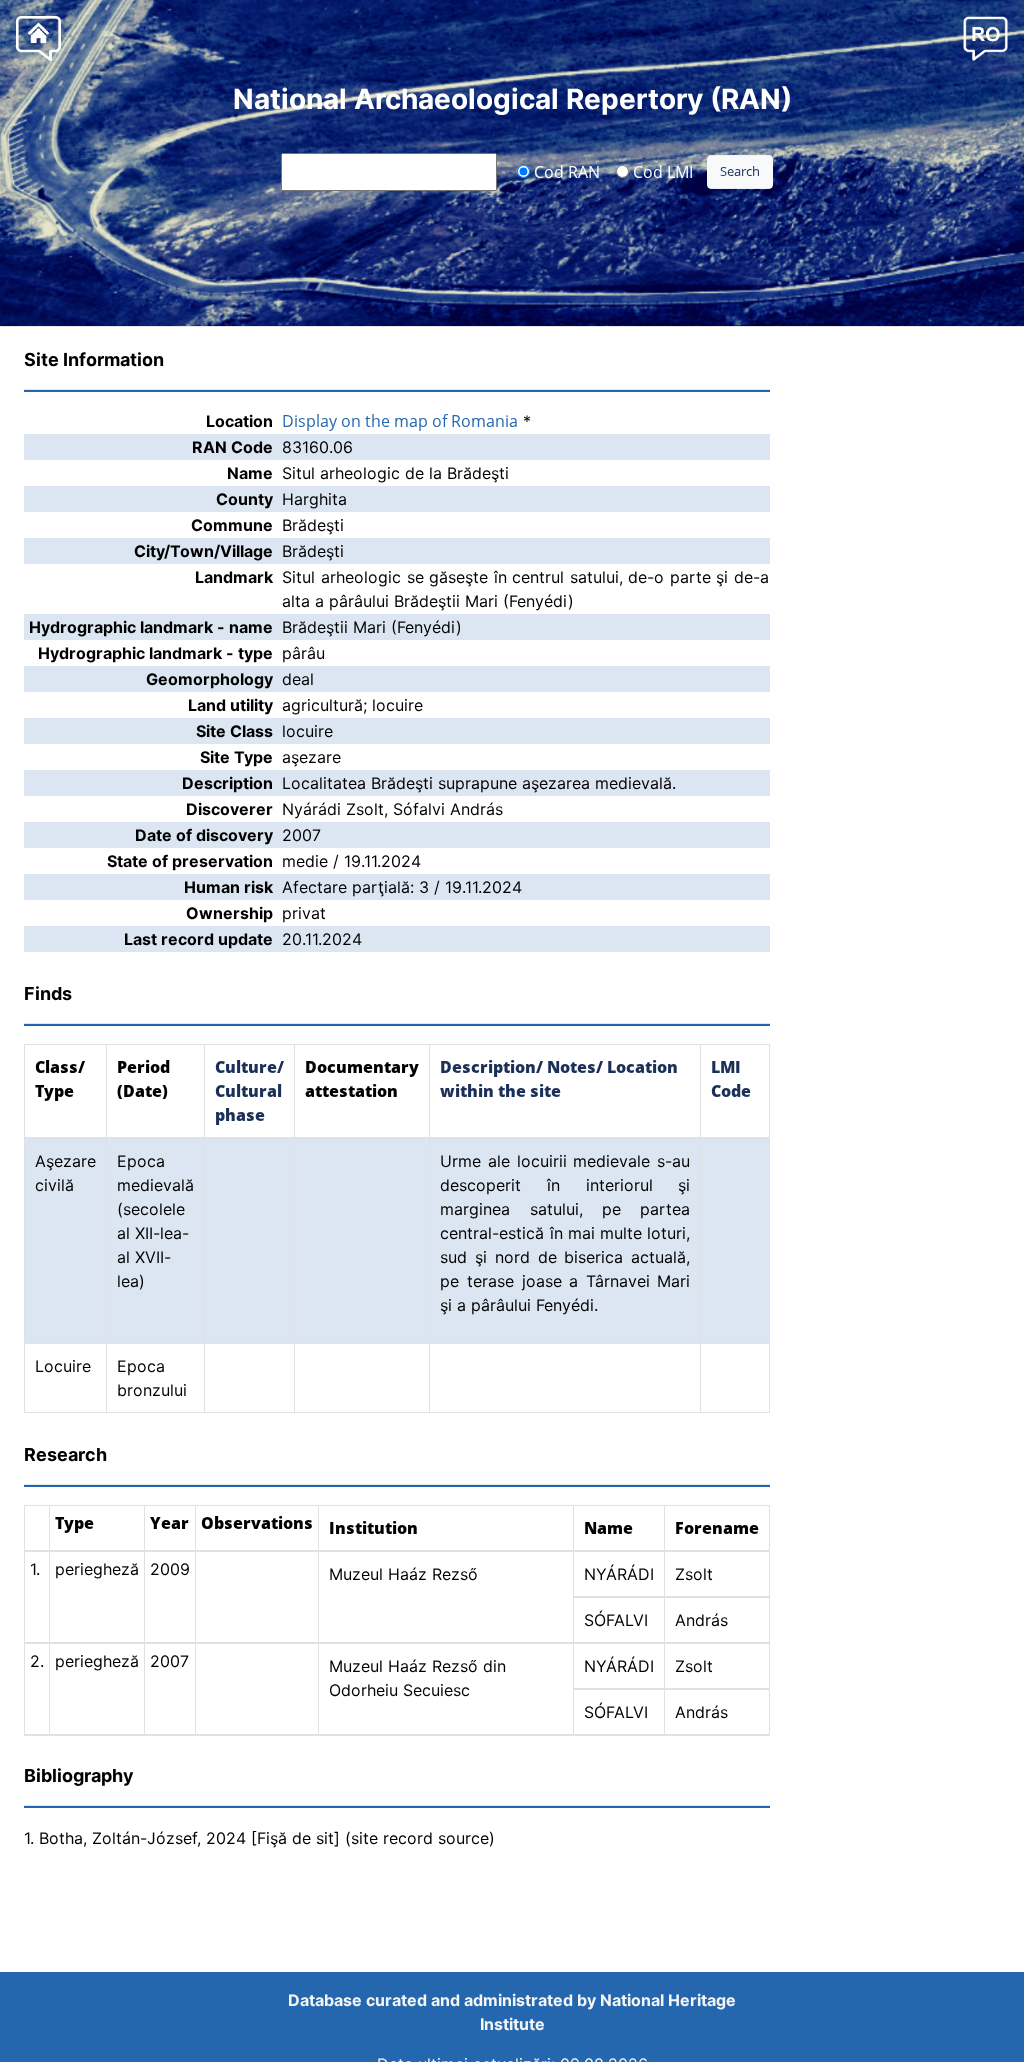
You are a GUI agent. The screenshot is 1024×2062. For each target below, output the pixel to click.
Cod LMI (661, 171)
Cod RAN (565, 171)
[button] (985, 37)
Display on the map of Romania (400, 421)
